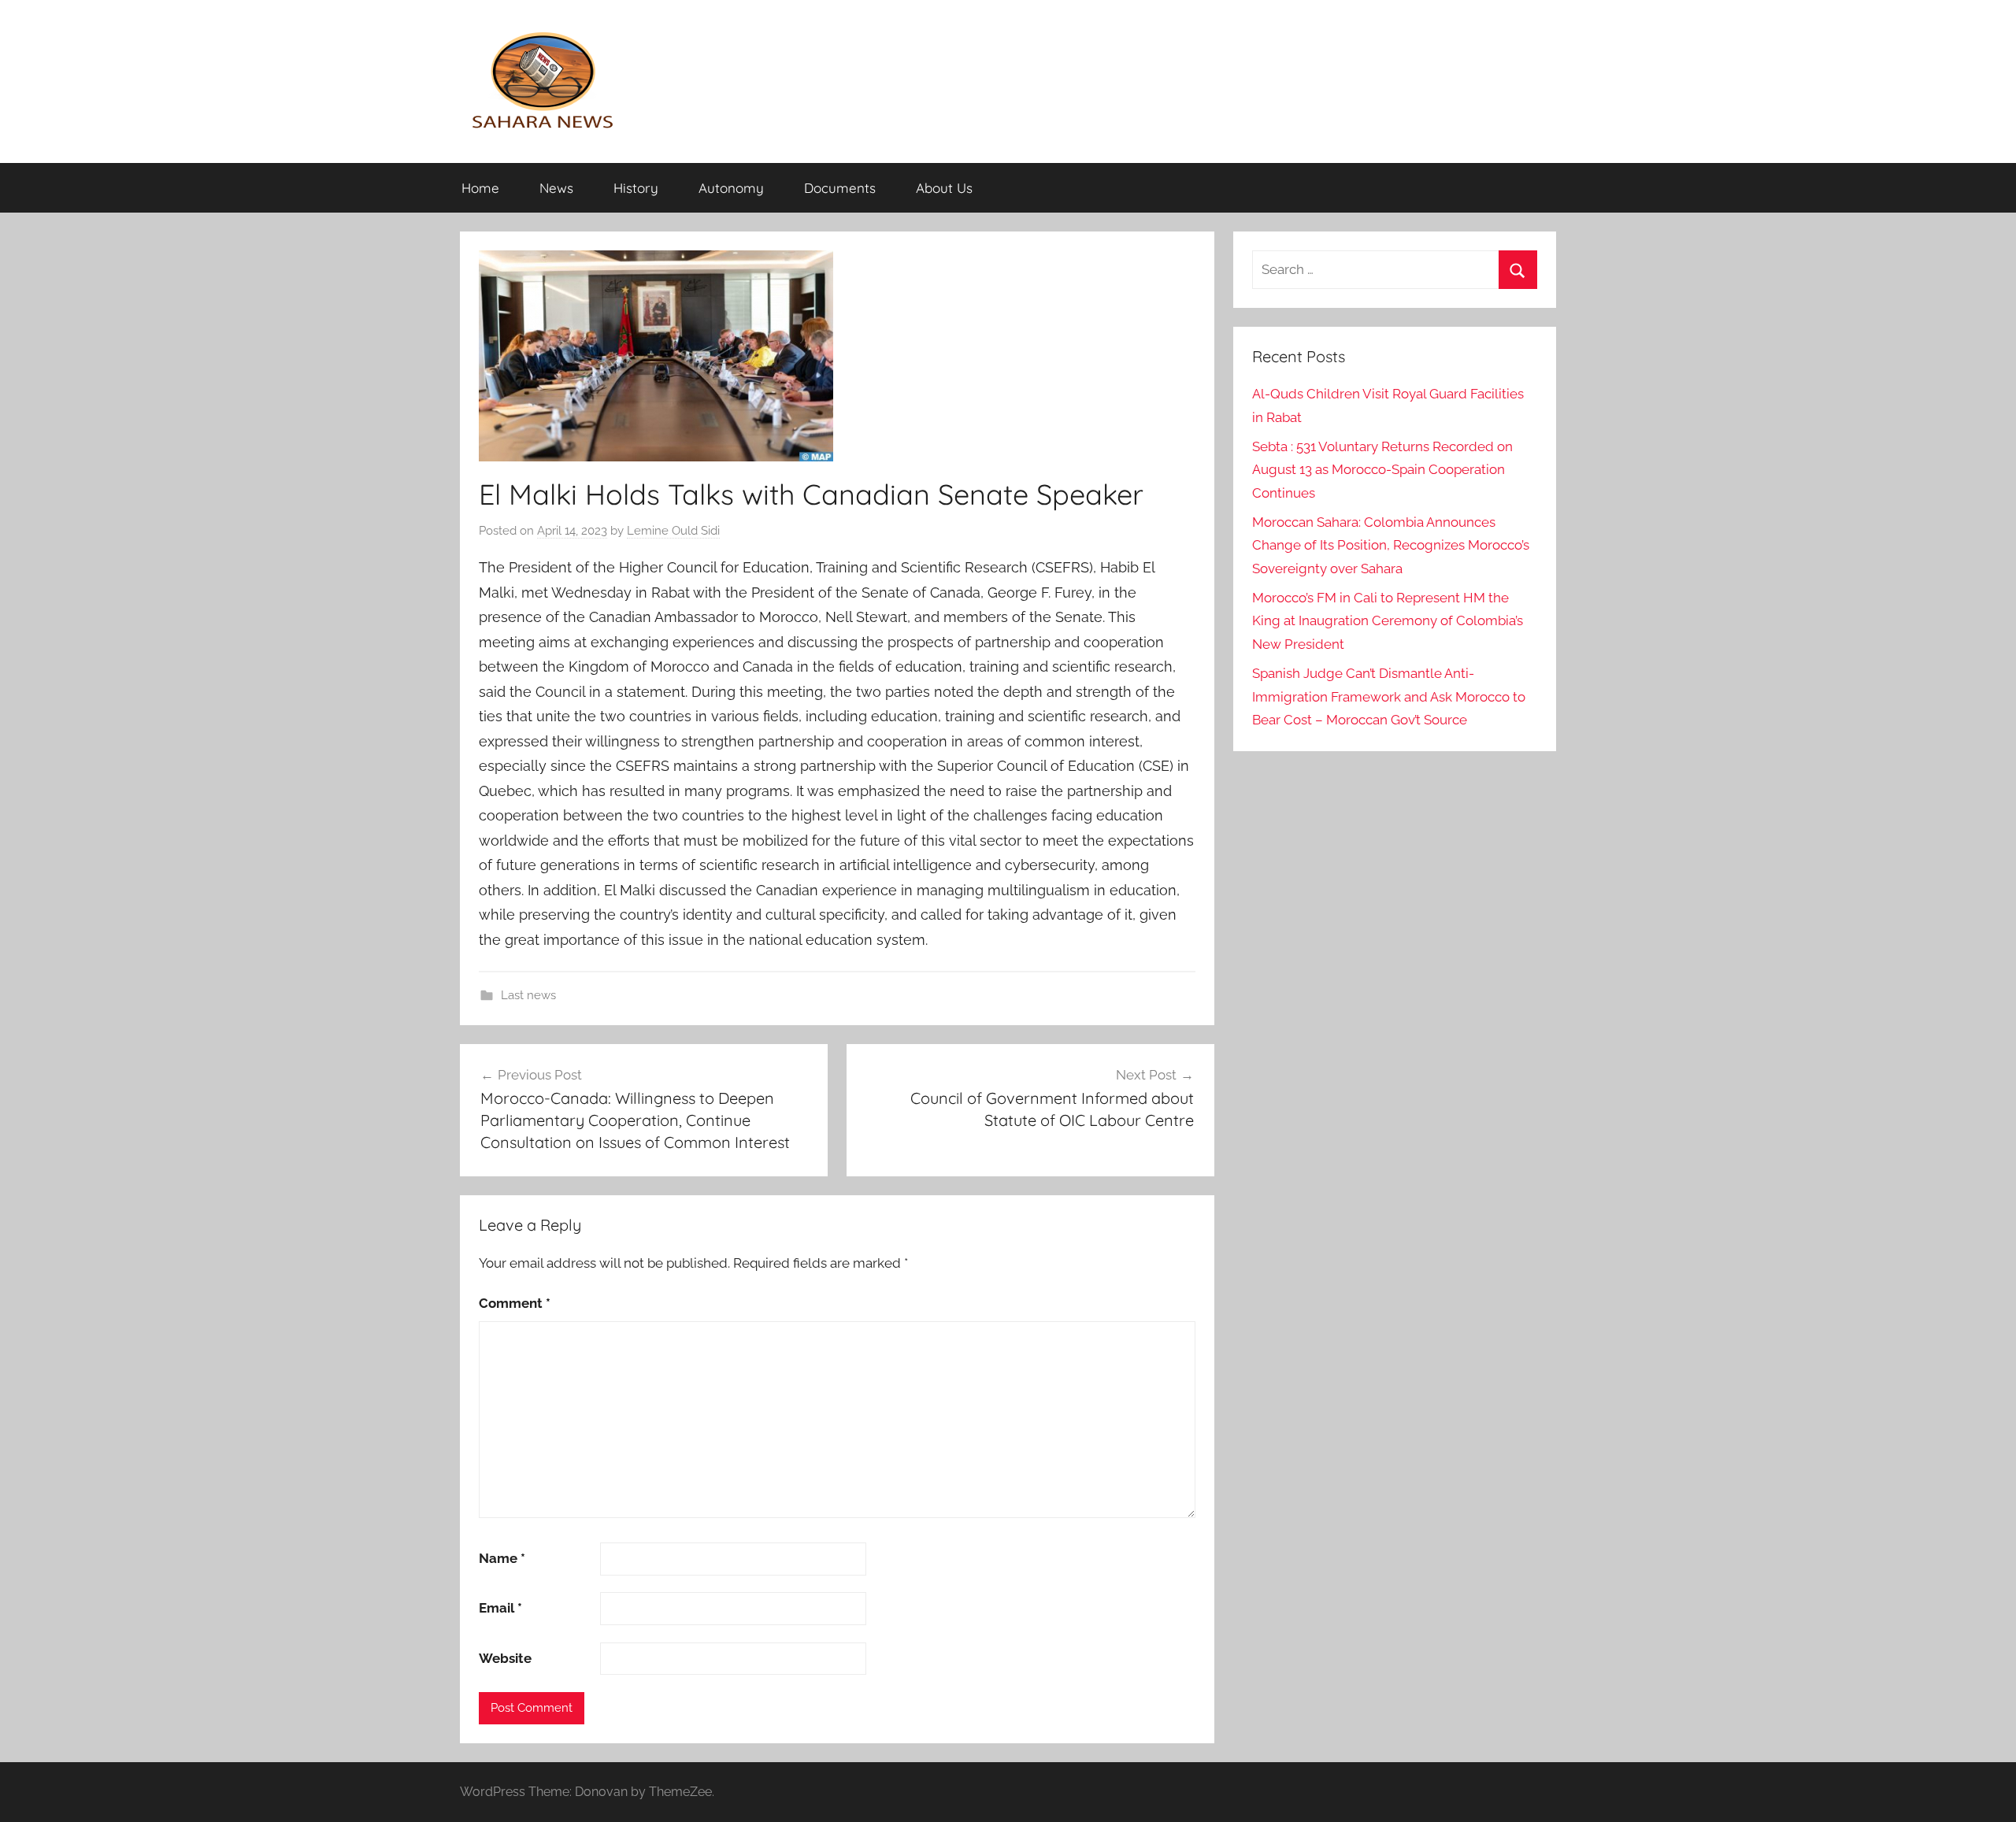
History (636, 188)
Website (505, 1658)
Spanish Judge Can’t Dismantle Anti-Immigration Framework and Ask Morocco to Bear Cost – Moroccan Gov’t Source (1389, 697)
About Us (944, 188)
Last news (528, 995)
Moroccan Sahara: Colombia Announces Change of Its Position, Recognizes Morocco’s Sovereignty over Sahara (1391, 546)
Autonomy (731, 188)
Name (502, 1558)
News (556, 188)
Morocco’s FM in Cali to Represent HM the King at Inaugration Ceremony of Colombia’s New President (1388, 621)
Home (480, 188)
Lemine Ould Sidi (673, 531)
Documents (840, 188)
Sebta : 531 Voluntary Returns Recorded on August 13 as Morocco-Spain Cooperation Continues (1382, 470)
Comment (515, 1303)
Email (500, 1608)
